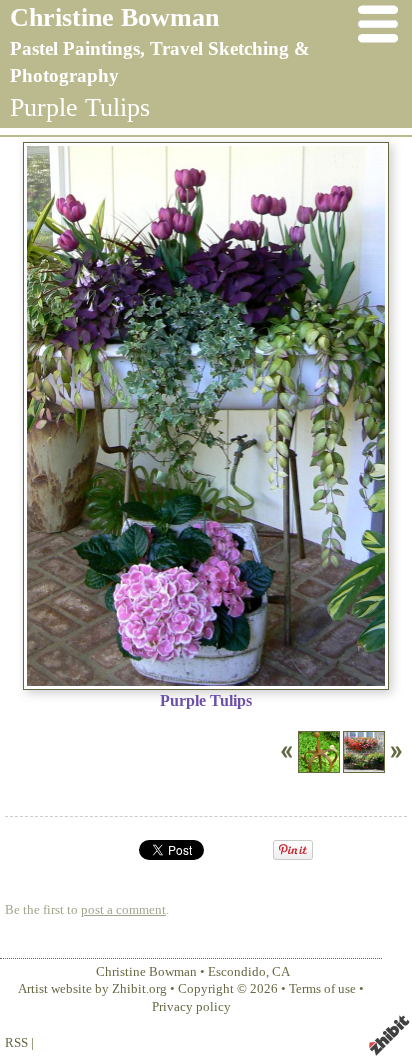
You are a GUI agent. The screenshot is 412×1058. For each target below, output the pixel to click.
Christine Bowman (114, 17)
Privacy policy (191, 1007)
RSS (16, 1043)
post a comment (123, 910)
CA (281, 972)
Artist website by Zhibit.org (92, 989)
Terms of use (322, 989)
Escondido (237, 972)
